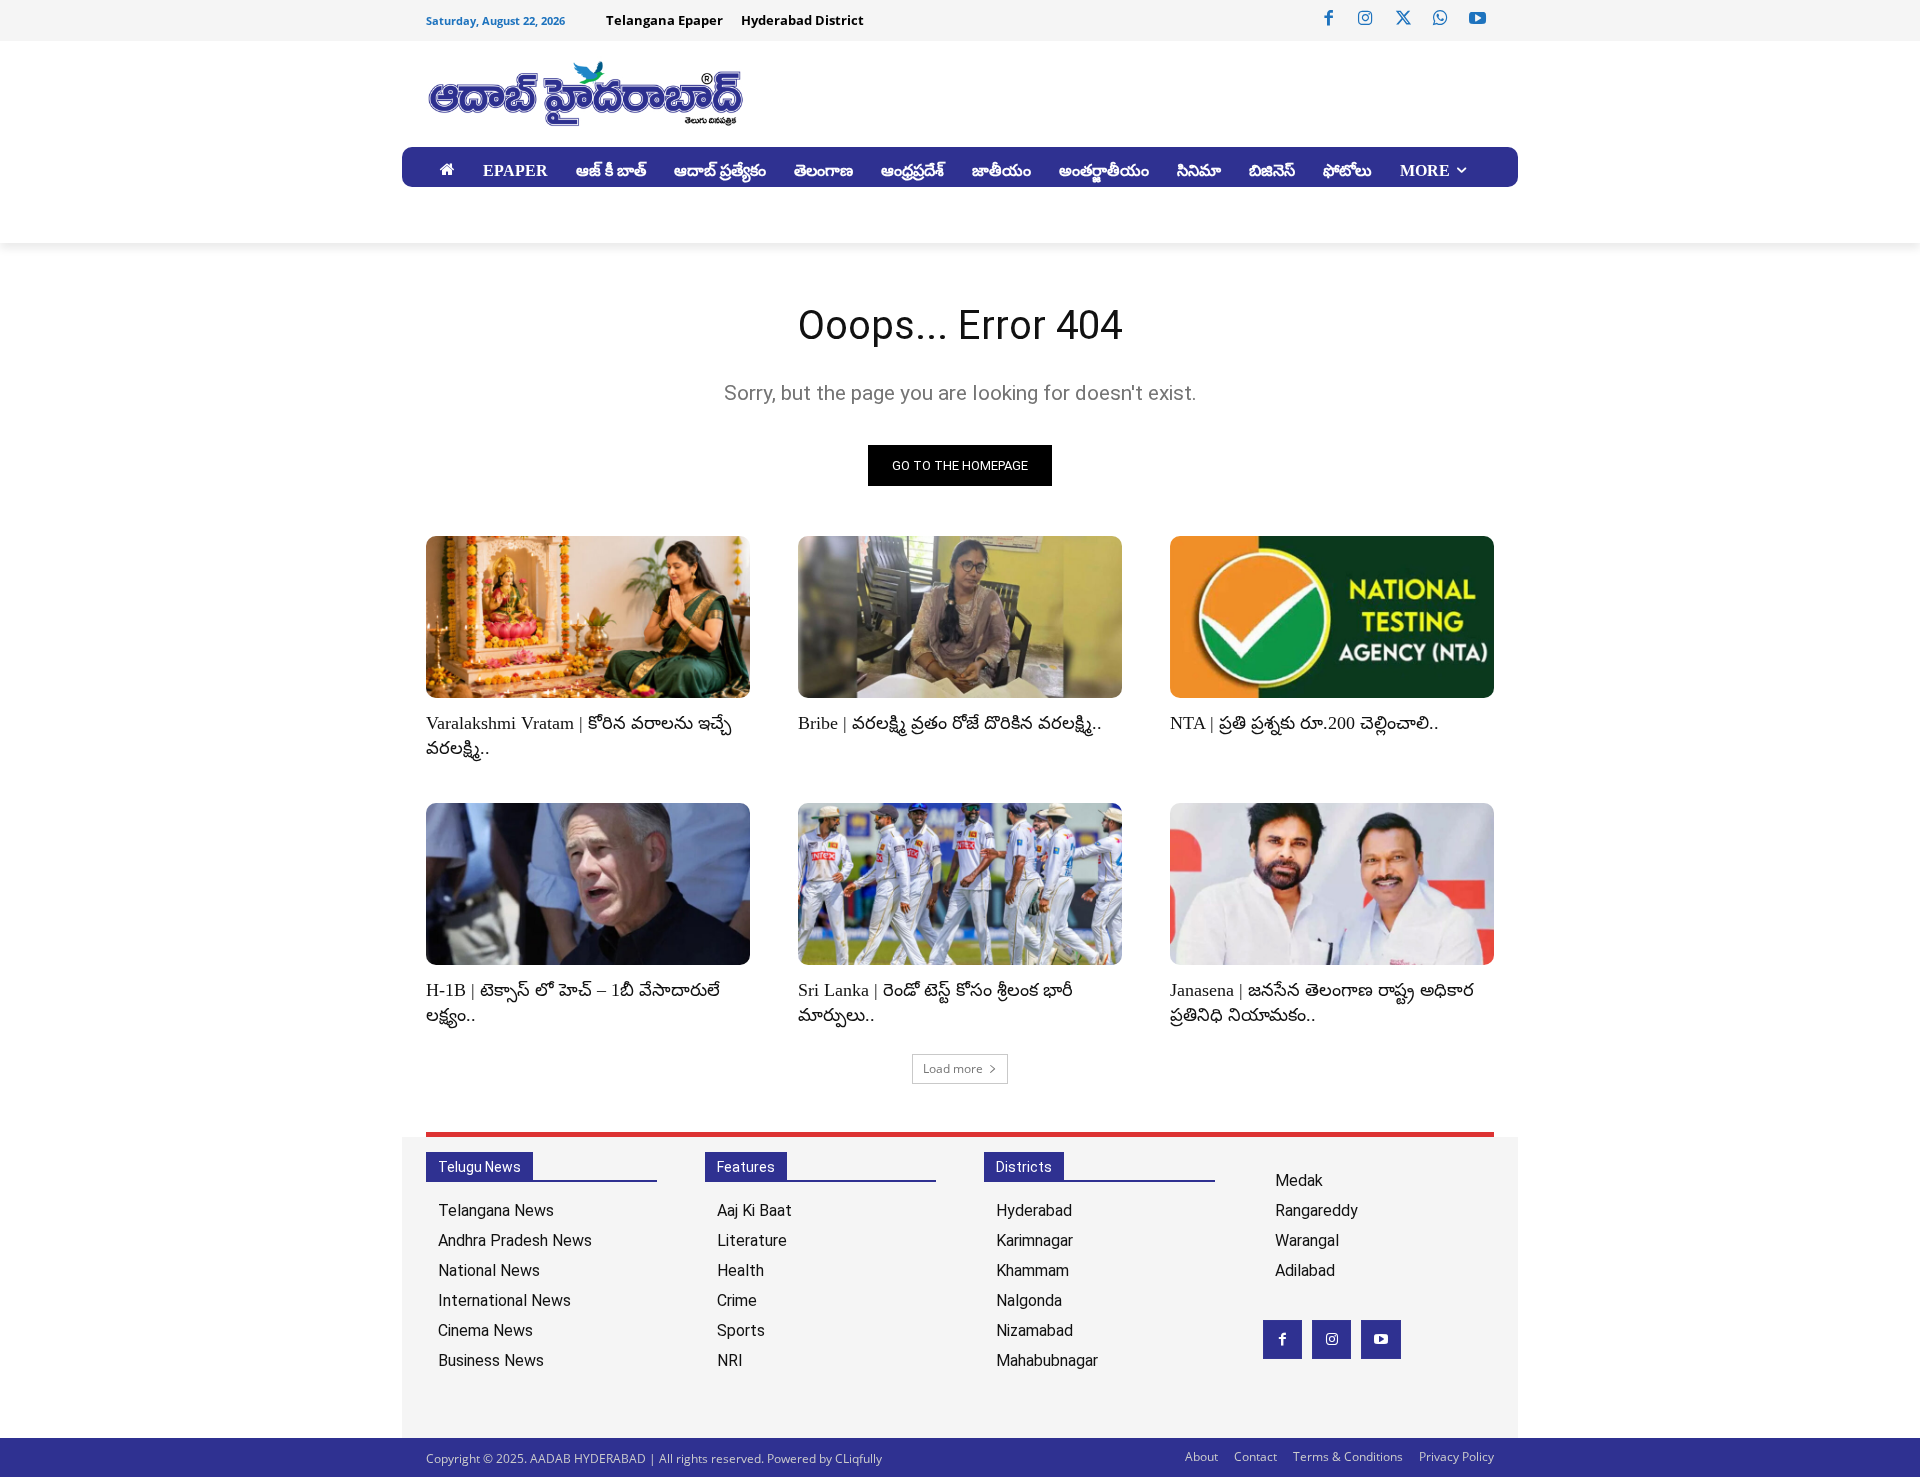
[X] (1403, 19)
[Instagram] (1366, 19)
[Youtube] (1478, 19)
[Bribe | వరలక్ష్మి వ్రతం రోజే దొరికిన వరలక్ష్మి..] (960, 617)
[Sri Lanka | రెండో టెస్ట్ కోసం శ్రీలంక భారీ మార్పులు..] (960, 884)
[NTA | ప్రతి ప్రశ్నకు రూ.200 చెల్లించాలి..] (1332, 617)
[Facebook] (1329, 19)
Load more (953, 1068)
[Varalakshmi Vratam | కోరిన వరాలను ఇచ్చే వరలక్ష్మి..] (588, 617)
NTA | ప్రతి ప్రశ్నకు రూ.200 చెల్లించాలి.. (1304, 723)
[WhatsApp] (1440, 19)
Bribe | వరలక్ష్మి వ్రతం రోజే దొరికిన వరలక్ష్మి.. (950, 723)
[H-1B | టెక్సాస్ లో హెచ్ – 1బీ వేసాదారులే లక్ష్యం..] (588, 884)
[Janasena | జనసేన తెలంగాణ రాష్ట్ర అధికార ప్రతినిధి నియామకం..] (1332, 884)
